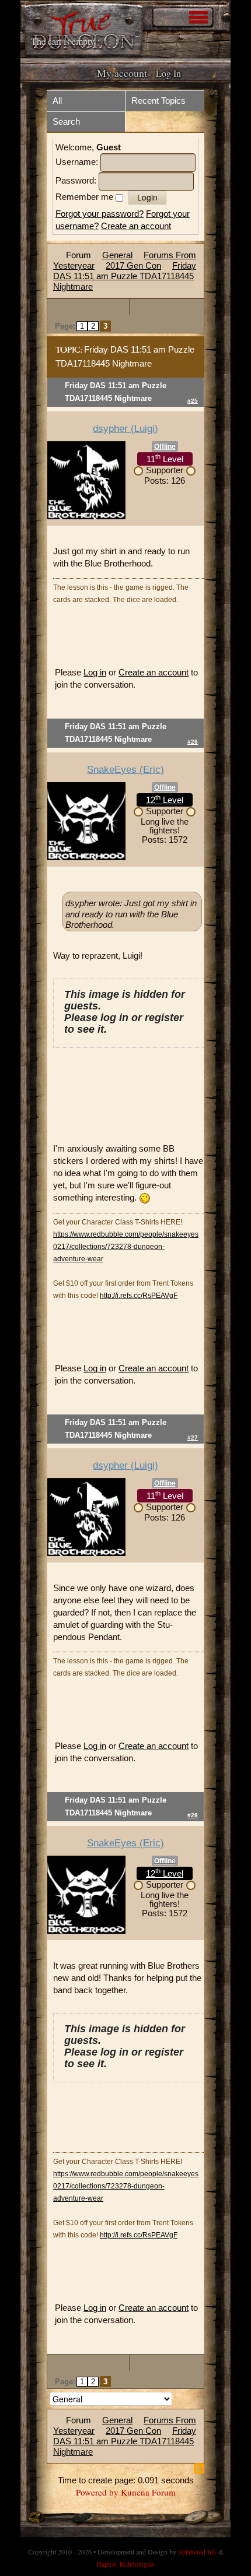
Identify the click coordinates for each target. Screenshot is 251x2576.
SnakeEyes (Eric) (125, 770)
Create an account (136, 226)
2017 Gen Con (133, 265)
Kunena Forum (148, 2492)
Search (66, 122)
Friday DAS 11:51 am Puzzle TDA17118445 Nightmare (125, 276)
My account (122, 73)
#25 (193, 401)
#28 (193, 1815)
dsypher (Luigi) (125, 429)
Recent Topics (158, 101)
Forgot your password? (100, 214)
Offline (165, 446)
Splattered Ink (197, 2552)
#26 (193, 742)
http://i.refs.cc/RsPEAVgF (139, 1296)
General (117, 255)
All (57, 101)
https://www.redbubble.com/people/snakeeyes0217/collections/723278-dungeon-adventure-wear (126, 1247)
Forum (79, 255)
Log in (95, 672)
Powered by (97, 2492)
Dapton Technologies (125, 2564)
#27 (193, 1437)
